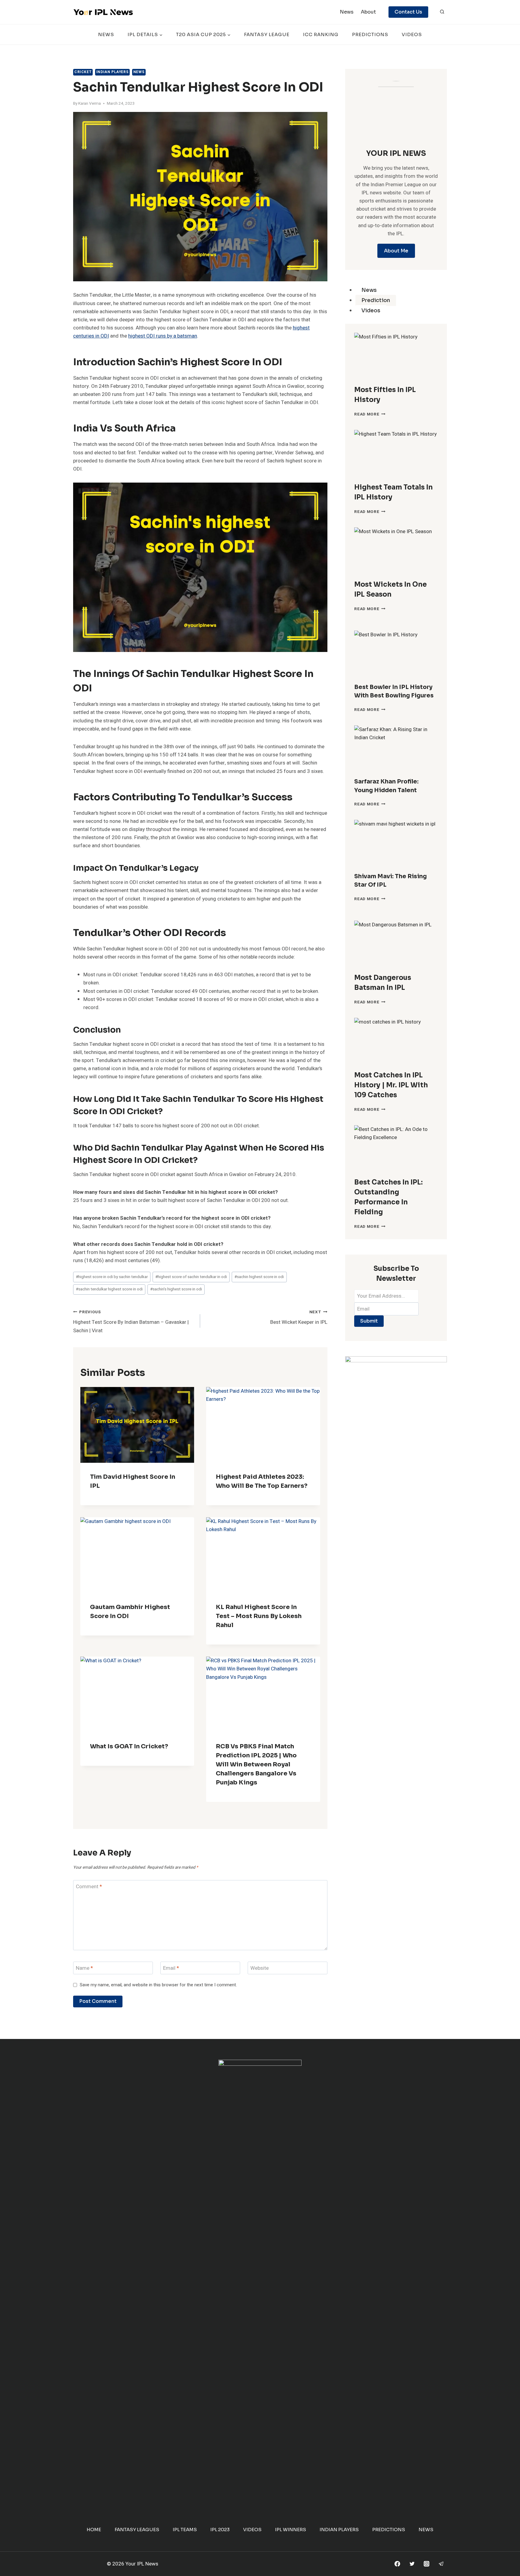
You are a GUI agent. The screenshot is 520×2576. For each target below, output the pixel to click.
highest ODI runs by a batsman (163, 336)
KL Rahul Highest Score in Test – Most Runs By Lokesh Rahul (259, 1616)
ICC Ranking (321, 34)
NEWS (106, 34)
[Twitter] (412, 2564)
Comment (89, 1887)
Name (84, 1968)
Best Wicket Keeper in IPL (299, 1318)
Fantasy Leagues (137, 2530)
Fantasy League (267, 34)
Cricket (83, 72)
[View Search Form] (442, 12)
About (368, 12)
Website (260, 1968)
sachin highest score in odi (259, 1277)
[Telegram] (441, 2564)
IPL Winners (291, 2530)
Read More (370, 414)
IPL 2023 (220, 2530)
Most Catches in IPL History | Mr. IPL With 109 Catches (391, 1085)
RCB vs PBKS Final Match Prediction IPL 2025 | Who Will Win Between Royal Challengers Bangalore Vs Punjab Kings (256, 1764)
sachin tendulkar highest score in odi (109, 1289)
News (347, 12)
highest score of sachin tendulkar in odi (191, 1277)
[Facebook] (397, 2564)
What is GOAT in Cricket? (129, 1746)
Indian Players (112, 72)
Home (94, 2530)
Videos (412, 34)
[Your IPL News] (103, 12)
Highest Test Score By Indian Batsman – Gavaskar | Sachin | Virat (131, 1322)
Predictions (370, 34)
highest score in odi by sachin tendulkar (112, 1277)
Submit (369, 1321)
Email (171, 1968)
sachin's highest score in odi (176, 1289)
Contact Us (408, 12)
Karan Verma (90, 103)
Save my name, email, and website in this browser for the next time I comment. (158, 1985)
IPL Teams (185, 2530)
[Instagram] (427, 2564)
